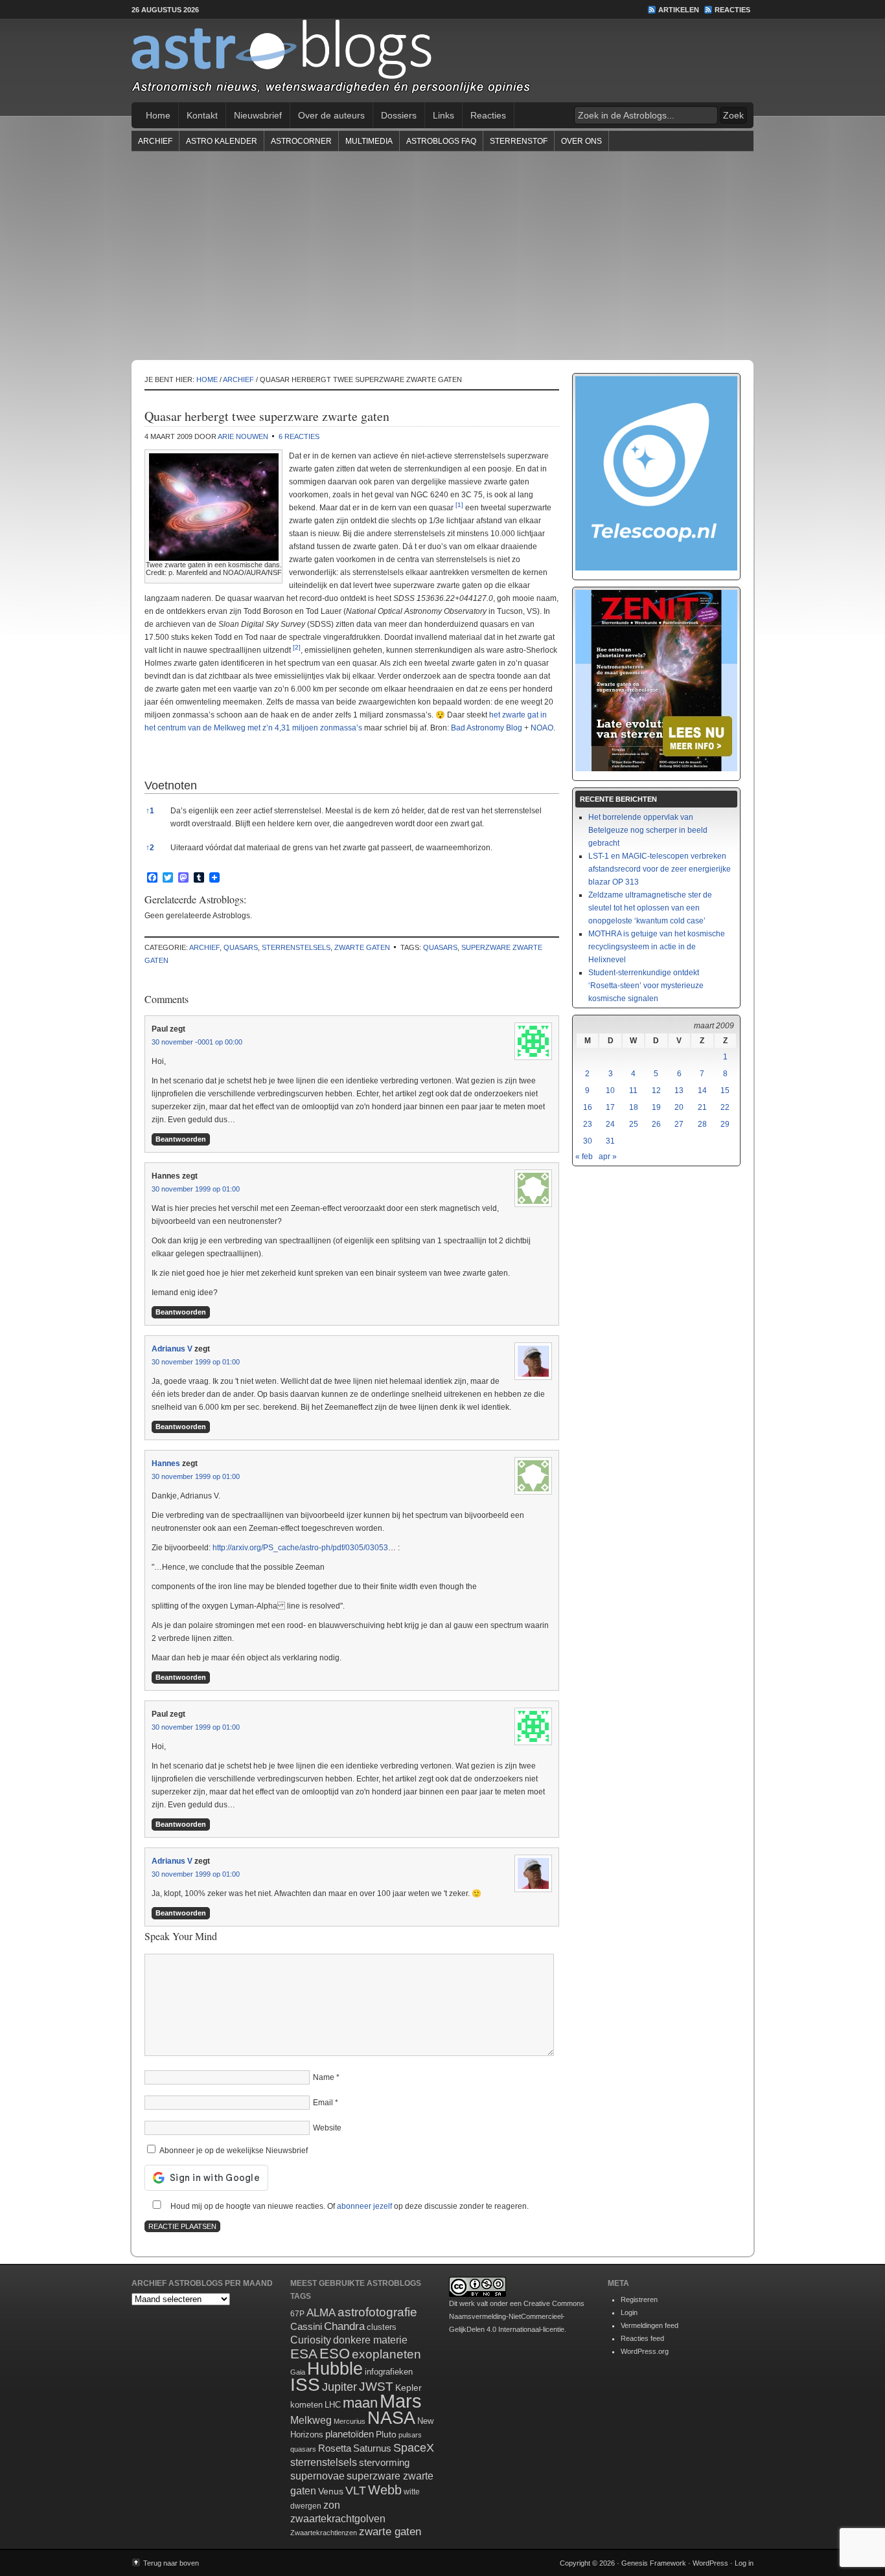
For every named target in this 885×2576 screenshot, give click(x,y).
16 (588, 1107)
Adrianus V (172, 1349)
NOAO (542, 728)
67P (297, 2314)
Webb (385, 2490)
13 (679, 1090)
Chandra (344, 2326)
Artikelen (679, 10)
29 (725, 1124)
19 (656, 1107)
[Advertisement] (442, 255)
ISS (305, 2385)
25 (634, 1124)
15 (725, 1090)
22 (725, 1107)
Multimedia (369, 141)
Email (323, 2103)
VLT (356, 2491)
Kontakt (202, 115)
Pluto (386, 2434)
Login (629, 2312)
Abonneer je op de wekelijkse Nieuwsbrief (233, 2151)
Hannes (166, 1463)
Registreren (639, 2299)
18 (634, 1107)
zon (332, 2505)
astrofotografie (377, 2312)
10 (610, 1090)
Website (327, 2128)
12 (656, 1090)
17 (610, 1107)
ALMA (321, 2313)
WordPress (710, 2563)
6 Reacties (299, 436)
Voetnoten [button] (171, 785)
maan (360, 2403)
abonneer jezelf (364, 2206)
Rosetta (335, 2448)
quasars (241, 947)
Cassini (306, 2326)
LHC (333, 2405)
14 (702, 1090)
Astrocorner (301, 141)
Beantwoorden (181, 1139)
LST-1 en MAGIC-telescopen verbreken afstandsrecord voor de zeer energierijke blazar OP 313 (660, 869)
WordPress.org (645, 2351)
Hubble (335, 2368)
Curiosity (311, 2340)
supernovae (317, 2476)
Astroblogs (442, 61)
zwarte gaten (362, 947)
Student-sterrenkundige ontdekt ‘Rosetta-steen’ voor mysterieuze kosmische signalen (646, 986)
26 (656, 1124)
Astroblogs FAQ (441, 141)
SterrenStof (519, 141)
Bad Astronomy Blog (487, 728)
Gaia (298, 2372)
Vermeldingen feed (649, 2325)
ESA (304, 2354)
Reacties (732, 10)
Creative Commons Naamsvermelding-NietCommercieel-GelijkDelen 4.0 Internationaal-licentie (517, 2316)
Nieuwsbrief (258, 115)
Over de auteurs (331, 115)
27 (679, 1124)
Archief (155, 141)
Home (158, 115)
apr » (608, 1157)
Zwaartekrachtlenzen (324, 2533)
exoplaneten (386, 2354)
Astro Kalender (222, 141)
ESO (335, 2354)
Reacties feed (642, 2338)
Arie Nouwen (243, 436)
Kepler (408, 2388)
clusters (382, 2327)
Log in (744, 2563)
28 (702, 1124)
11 (633, 1090)
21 (702, 1107)
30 (588, 1141)
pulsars (410, 2435)
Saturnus (372, 2448)
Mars (401, 2401)
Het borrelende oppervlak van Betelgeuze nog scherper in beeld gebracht (648, 830)
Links (443, 115)
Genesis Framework (654, 2563)
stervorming (384, 2462)
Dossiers (399, 115)
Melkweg (311, 2420)
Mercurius (350, 2421)
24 (610, 1124)
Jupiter (339, 2387)
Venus (331, 2491)
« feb (584, 1157)
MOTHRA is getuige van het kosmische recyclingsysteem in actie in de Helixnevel (657, 947)
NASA (391, 2418)
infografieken (389, 2372)
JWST (376, 2387)
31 (610, 1141)
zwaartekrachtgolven (338, 2519)
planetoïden (350, 2434)
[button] (459, 508)
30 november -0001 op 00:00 (197, 1042)
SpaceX (414, 2448)
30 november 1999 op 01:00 (196, 1189)
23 (588, 1124)
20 (679, 1107)
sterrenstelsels (296, 947)
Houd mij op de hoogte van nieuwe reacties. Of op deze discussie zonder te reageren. (349, 2206)
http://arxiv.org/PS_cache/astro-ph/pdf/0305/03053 (300, 1548)
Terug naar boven (171, 2563)
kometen (306, 2405)
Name (324, 2077)
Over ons (581, 141)
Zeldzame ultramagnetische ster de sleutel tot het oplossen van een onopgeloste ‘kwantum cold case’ (650, 908)
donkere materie (370, 2340)
